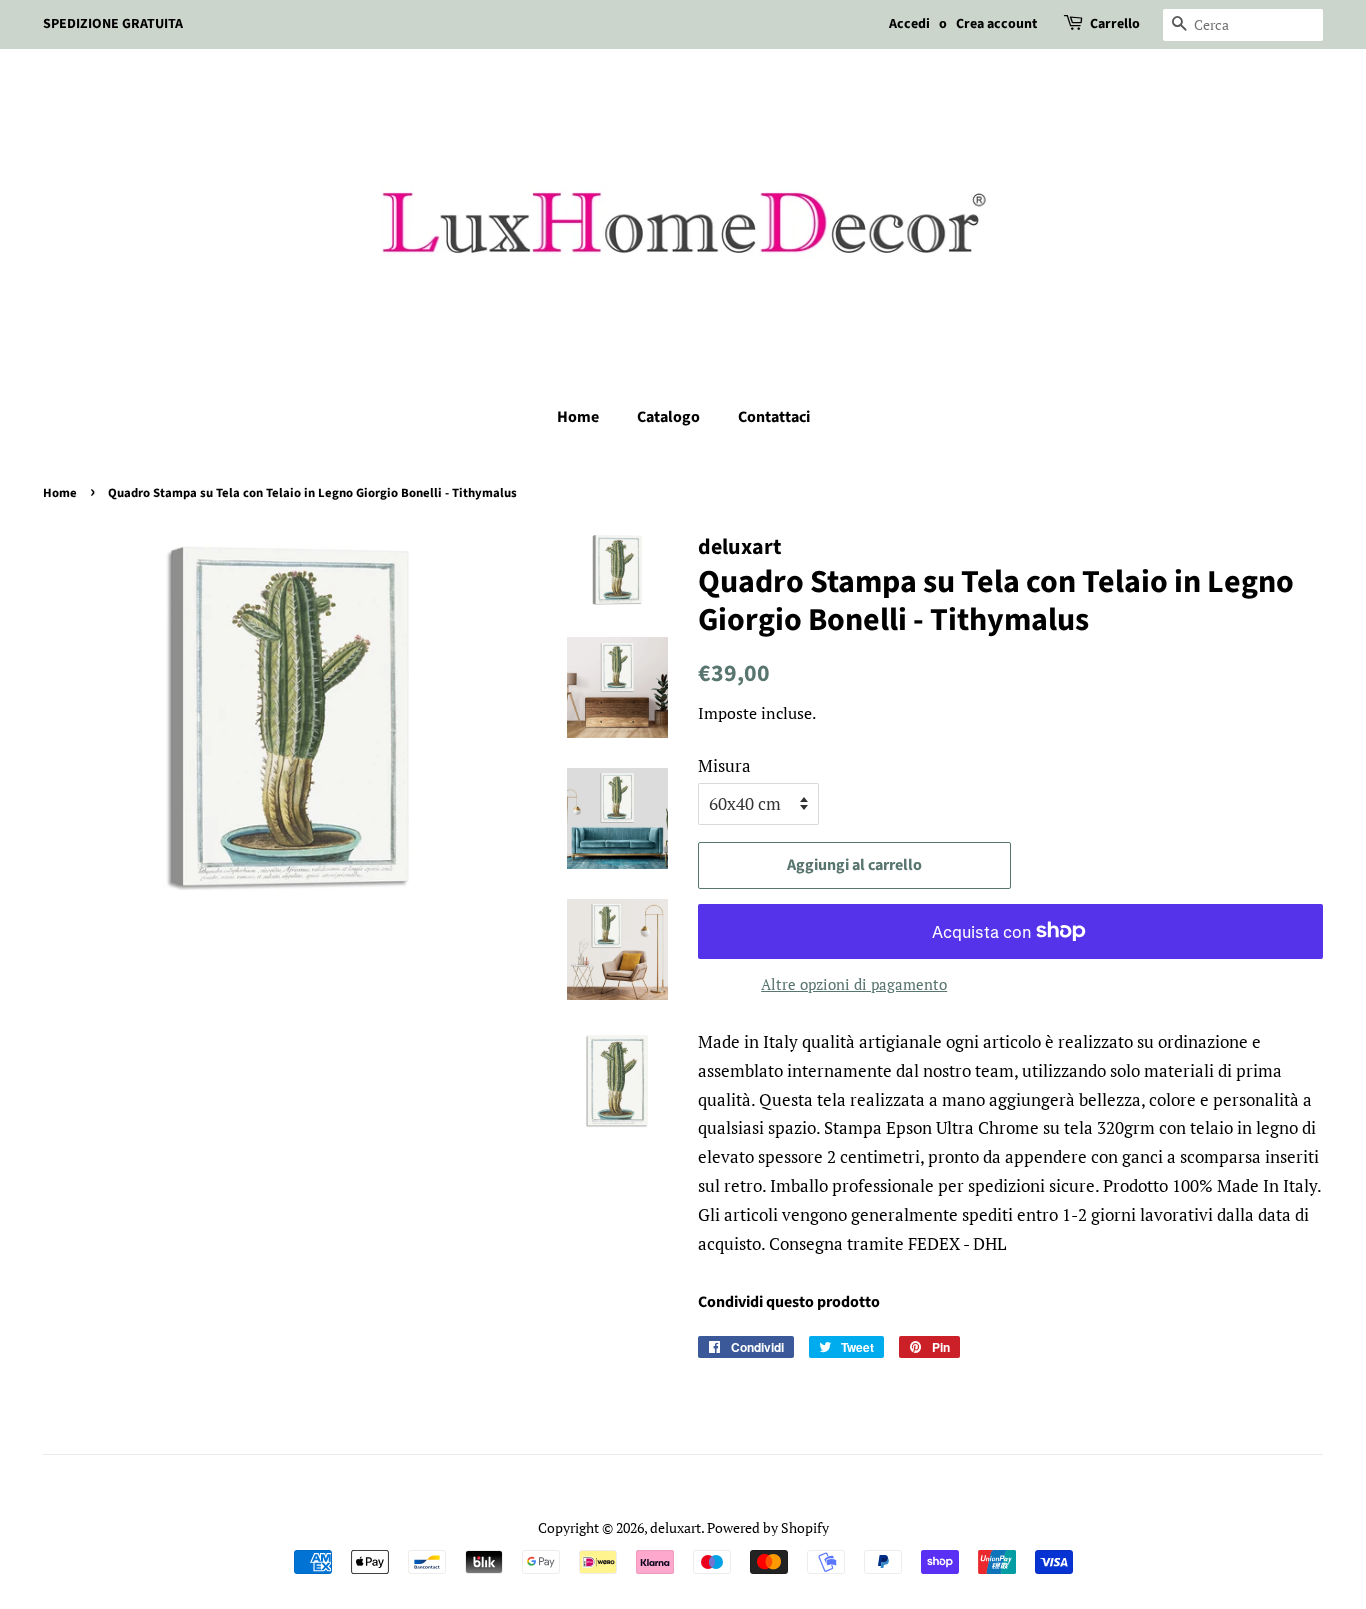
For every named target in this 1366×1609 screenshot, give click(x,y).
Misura (724, 765)
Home (578, 417)
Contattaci (774, 417)
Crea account (996, 24)
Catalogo (668, 417)
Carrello (1115, 24)
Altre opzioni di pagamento (854, 984)
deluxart (675, 1527)
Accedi (909, 24)
